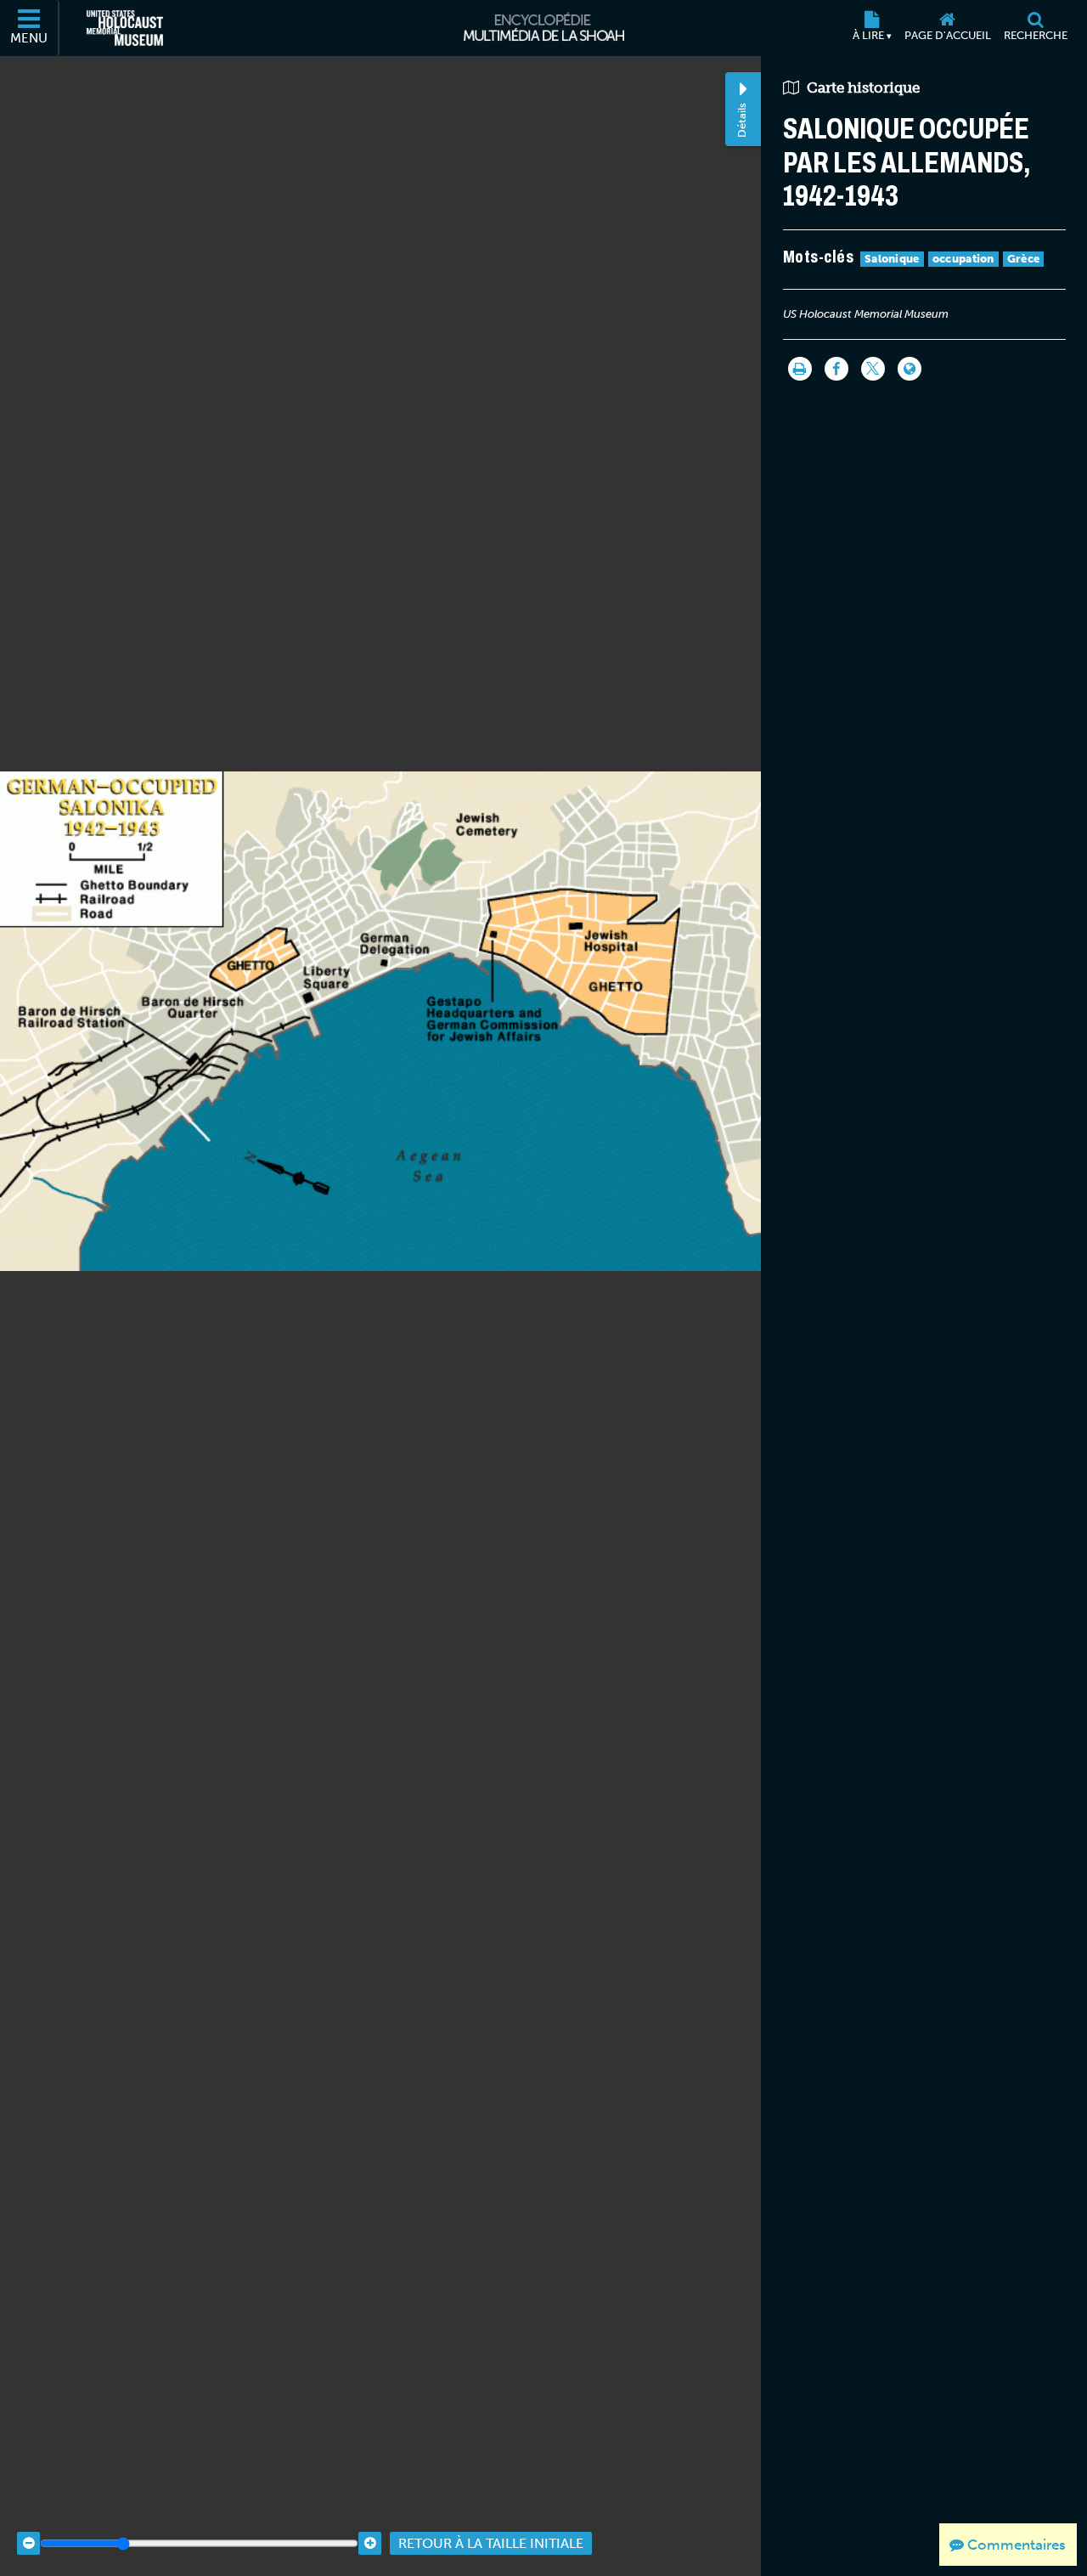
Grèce (1024, 259)
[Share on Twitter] (873, 369)
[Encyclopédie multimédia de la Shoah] (544, 28)
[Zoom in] (370, 2543)
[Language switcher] (910, 369)
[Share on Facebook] (836, 369)
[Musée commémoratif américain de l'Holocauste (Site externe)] (125, 28)
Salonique (892, 259)
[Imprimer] (800, 369)
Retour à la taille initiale (491, 2543)
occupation (963, 259)
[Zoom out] (28, 2543)
